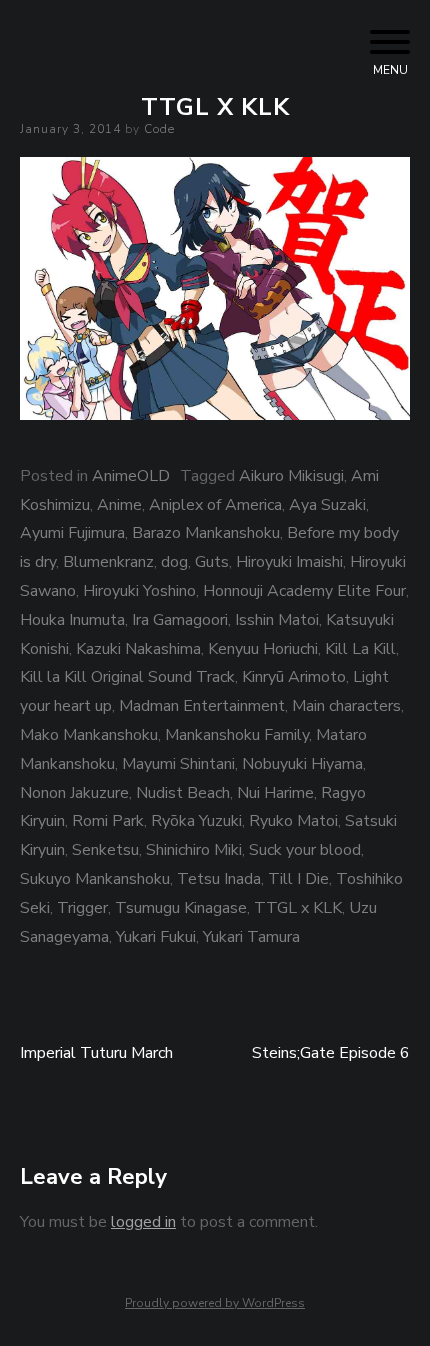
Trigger (82, 908)
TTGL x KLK (298, 908)
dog (174, 562)
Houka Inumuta (72, 620)
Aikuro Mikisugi (291, 476)
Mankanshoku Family (237, 735)
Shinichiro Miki (194, 850)
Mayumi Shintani (178, 764)
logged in (143, 1222)
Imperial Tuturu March (96, 1053)
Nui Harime (275, 793)
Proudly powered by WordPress (215, 1303)
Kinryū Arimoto (294, 677)
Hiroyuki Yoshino (139, 591)
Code (159, 129)
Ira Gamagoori (180, 620)
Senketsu (105, 850)
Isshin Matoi (277, 620)
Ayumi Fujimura (72, 533)
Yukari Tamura (251, 937)
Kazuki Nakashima (138, 649)
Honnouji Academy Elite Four (304, 591)
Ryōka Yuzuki (196, 821)
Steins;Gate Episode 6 (331, 1053)
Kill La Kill (360, 649)
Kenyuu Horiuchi (263, 649)
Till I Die (298, 879)
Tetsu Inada (219, 879)
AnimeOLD (131, 476)
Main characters (346, 706)
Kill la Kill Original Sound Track (127, 677)
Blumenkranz (108, 562)
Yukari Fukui (156, 937)
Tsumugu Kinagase (181, 908)
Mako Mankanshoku (89, 735)
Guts (212, 562)
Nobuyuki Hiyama (302, 764)
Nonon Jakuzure (74, 793)
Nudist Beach (183, 793)
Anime (119, 505)
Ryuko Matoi (293, 821)
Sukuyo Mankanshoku (95, 879)
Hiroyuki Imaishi (289, 562)
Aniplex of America (215, 505)
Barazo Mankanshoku (206, 533)
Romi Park (108, 821)
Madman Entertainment (202, 706)
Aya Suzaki (327, 505)
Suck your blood (305, 850)
